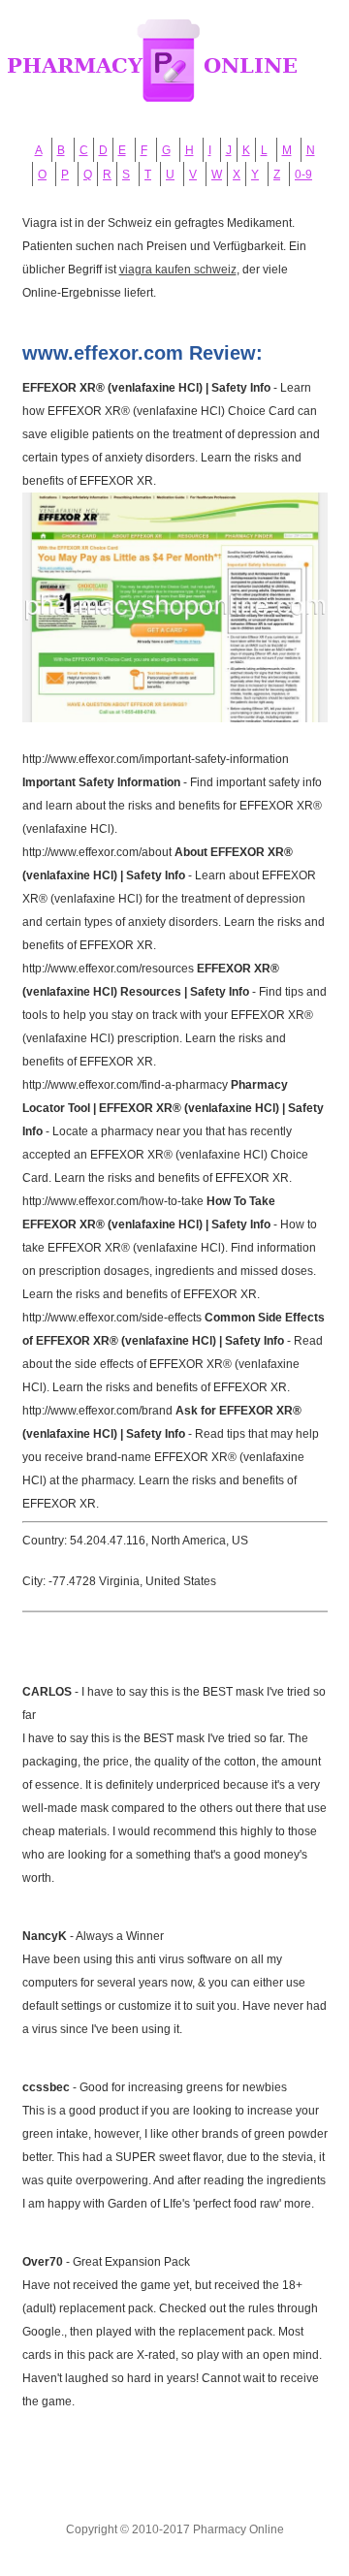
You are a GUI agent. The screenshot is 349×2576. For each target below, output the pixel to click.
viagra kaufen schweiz (178, 270)
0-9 (303, 175)
